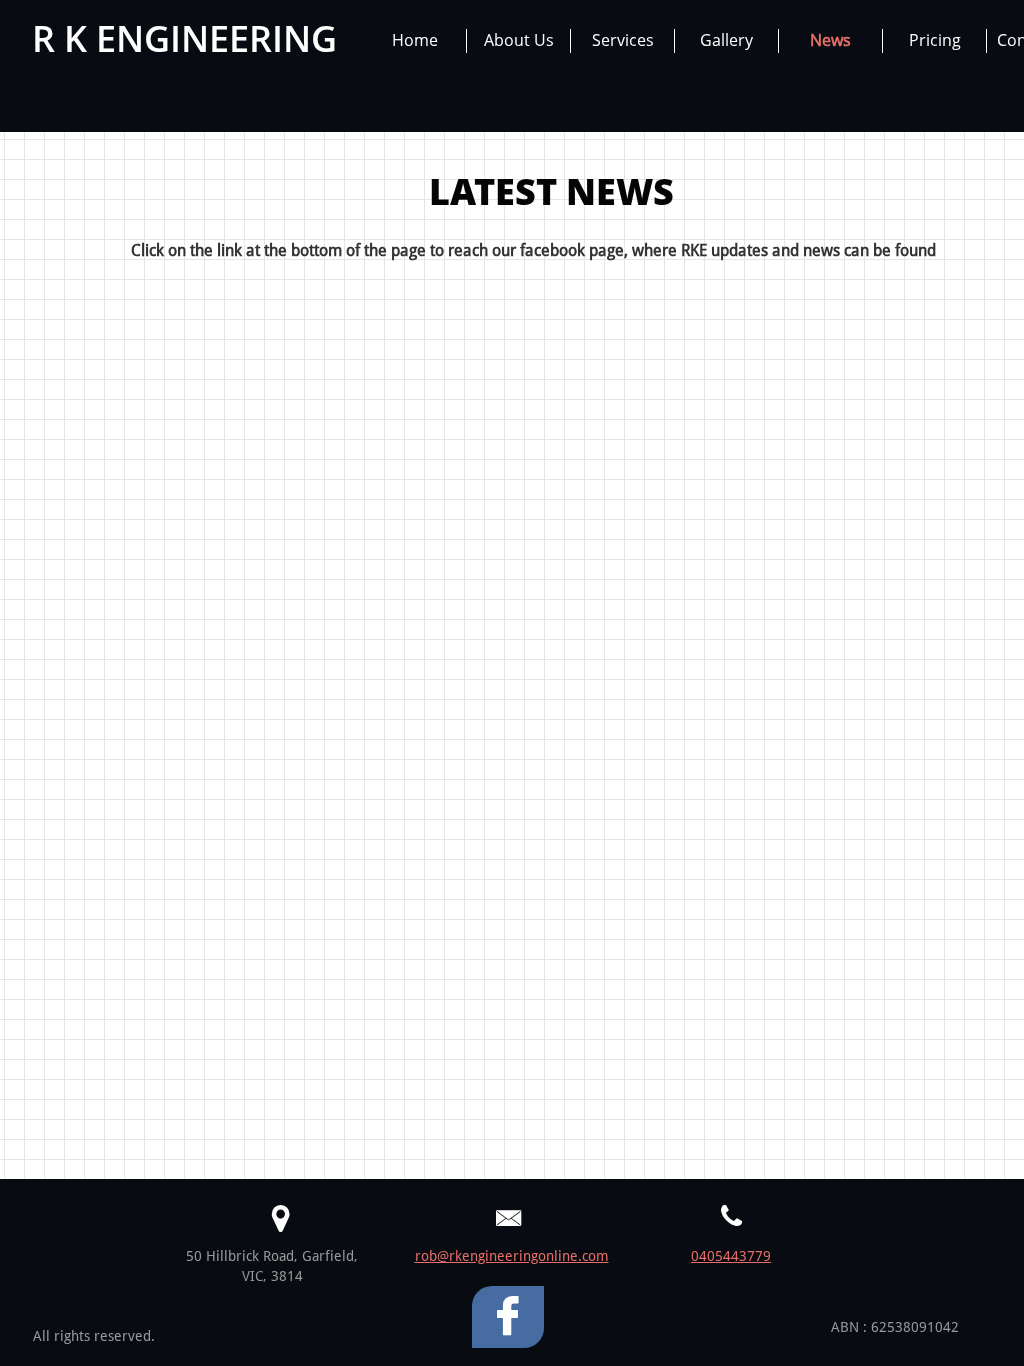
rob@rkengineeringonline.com (512, 1256)
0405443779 (731, 1256)
